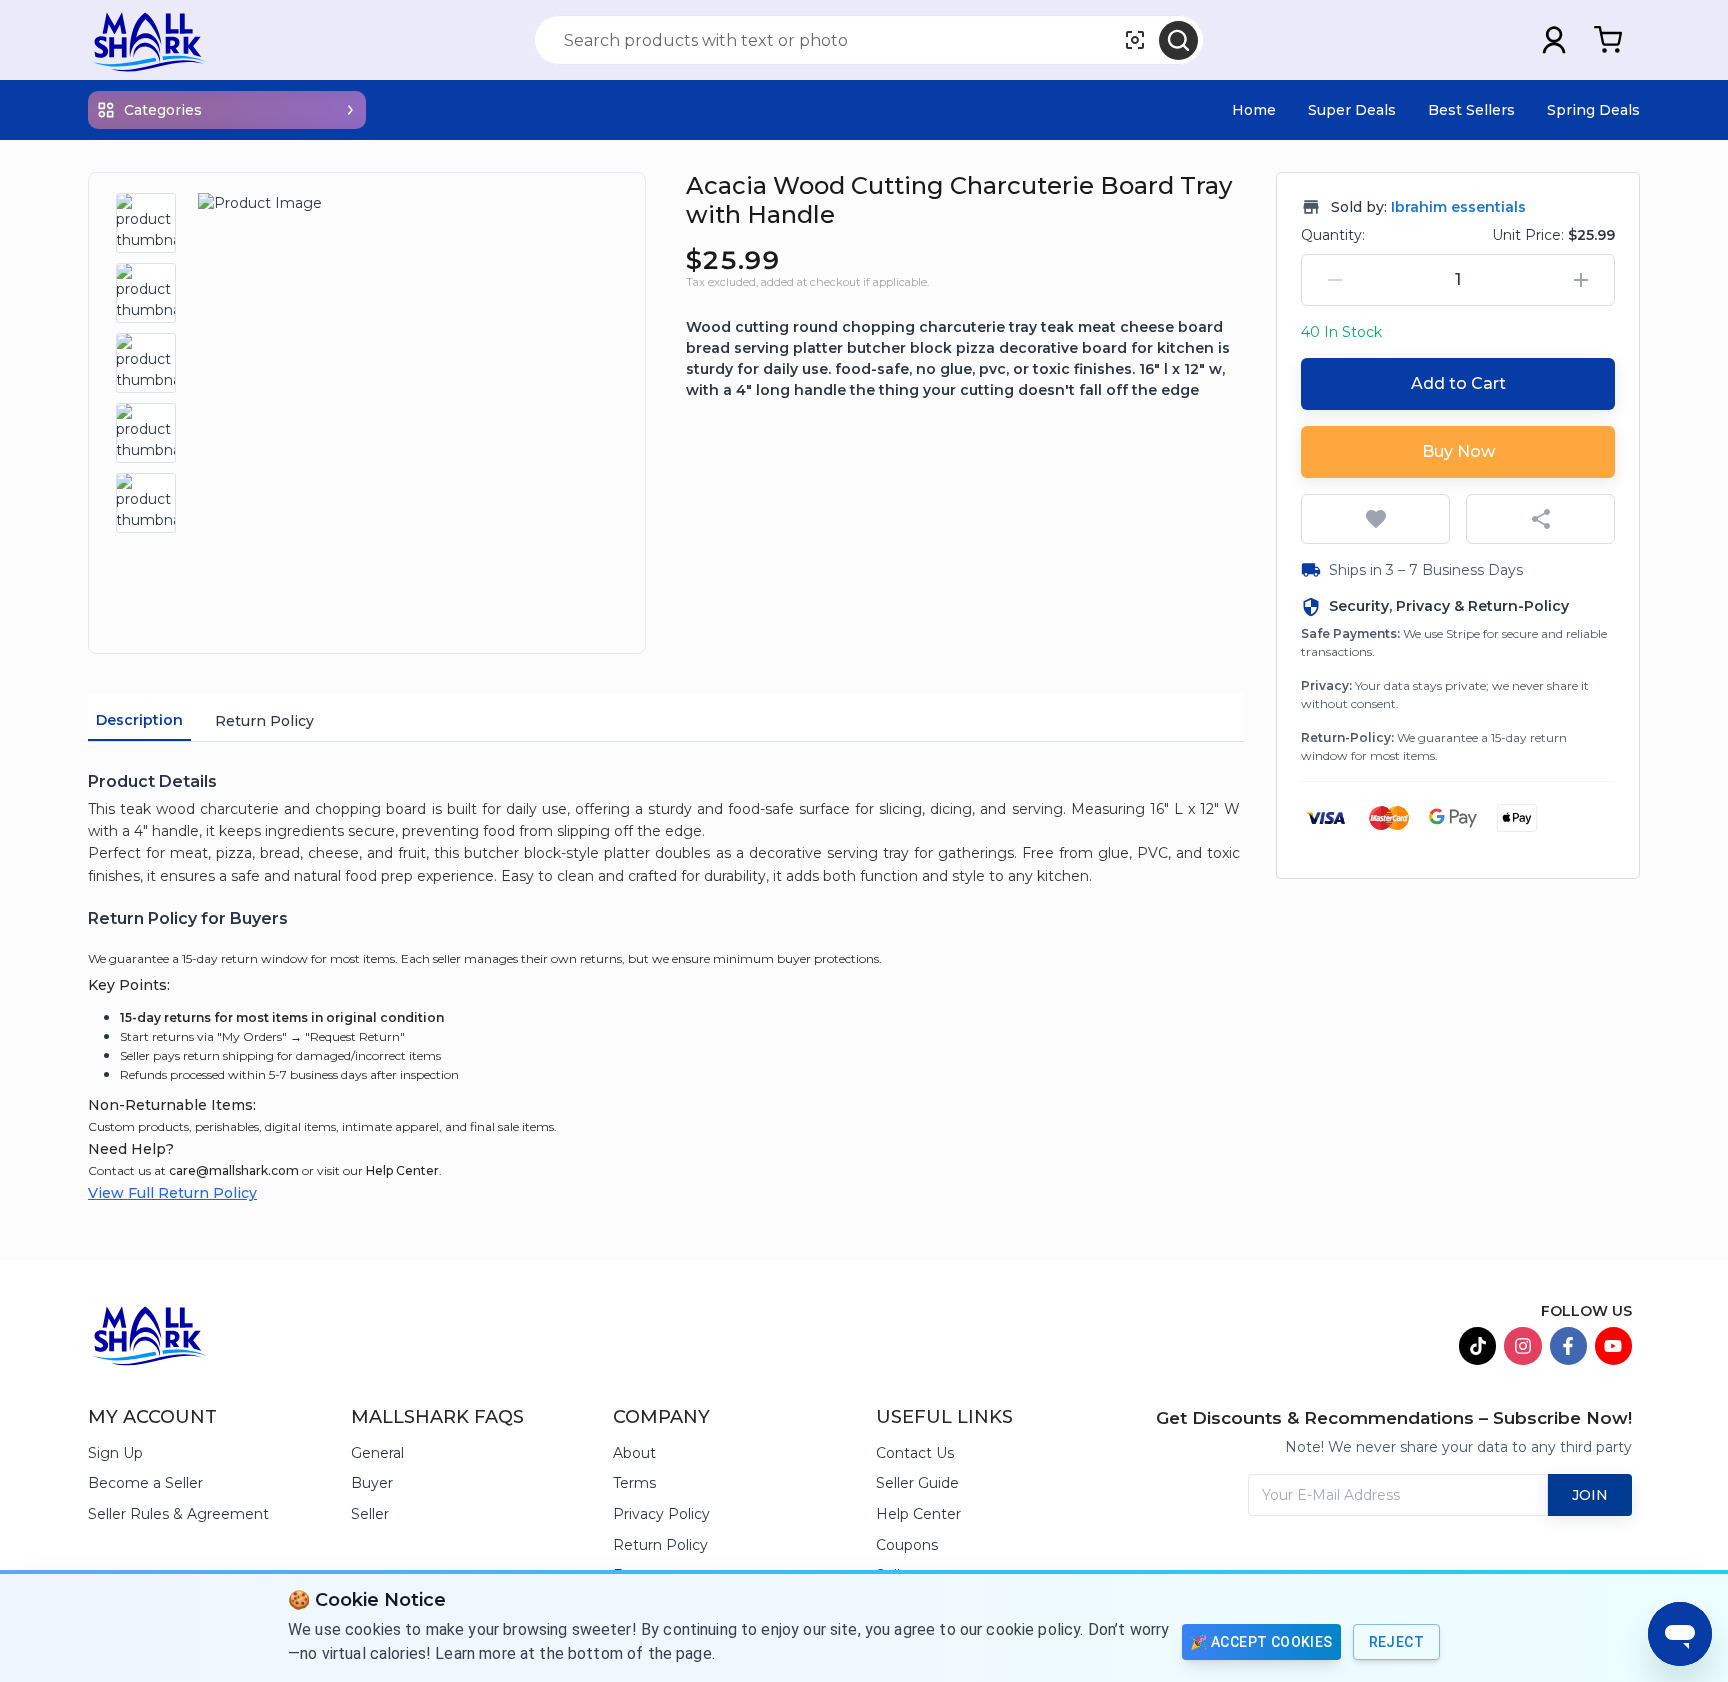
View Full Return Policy (172, 1193)
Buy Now (1458, 451)
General (377, 1453)
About (634, 1453)
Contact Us (915, 1453)
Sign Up (115, 1453)
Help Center (402, 1170)
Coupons (907, 1545)
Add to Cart (1458, 383)
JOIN (1590, 1495)
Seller (370, 1514)
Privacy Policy (661, 1514)
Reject (1396, 1642)
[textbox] (666, 843)
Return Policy (264, 721)
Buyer (372, 1483)
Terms (634, 1483)
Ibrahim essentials (1458, 207)
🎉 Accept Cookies (1261, 1642)
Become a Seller (145, 1483)
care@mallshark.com (234, 1170)
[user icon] (1554, 40)
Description (139, 720)
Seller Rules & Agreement (178, 1514)
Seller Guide (917, 1483)
